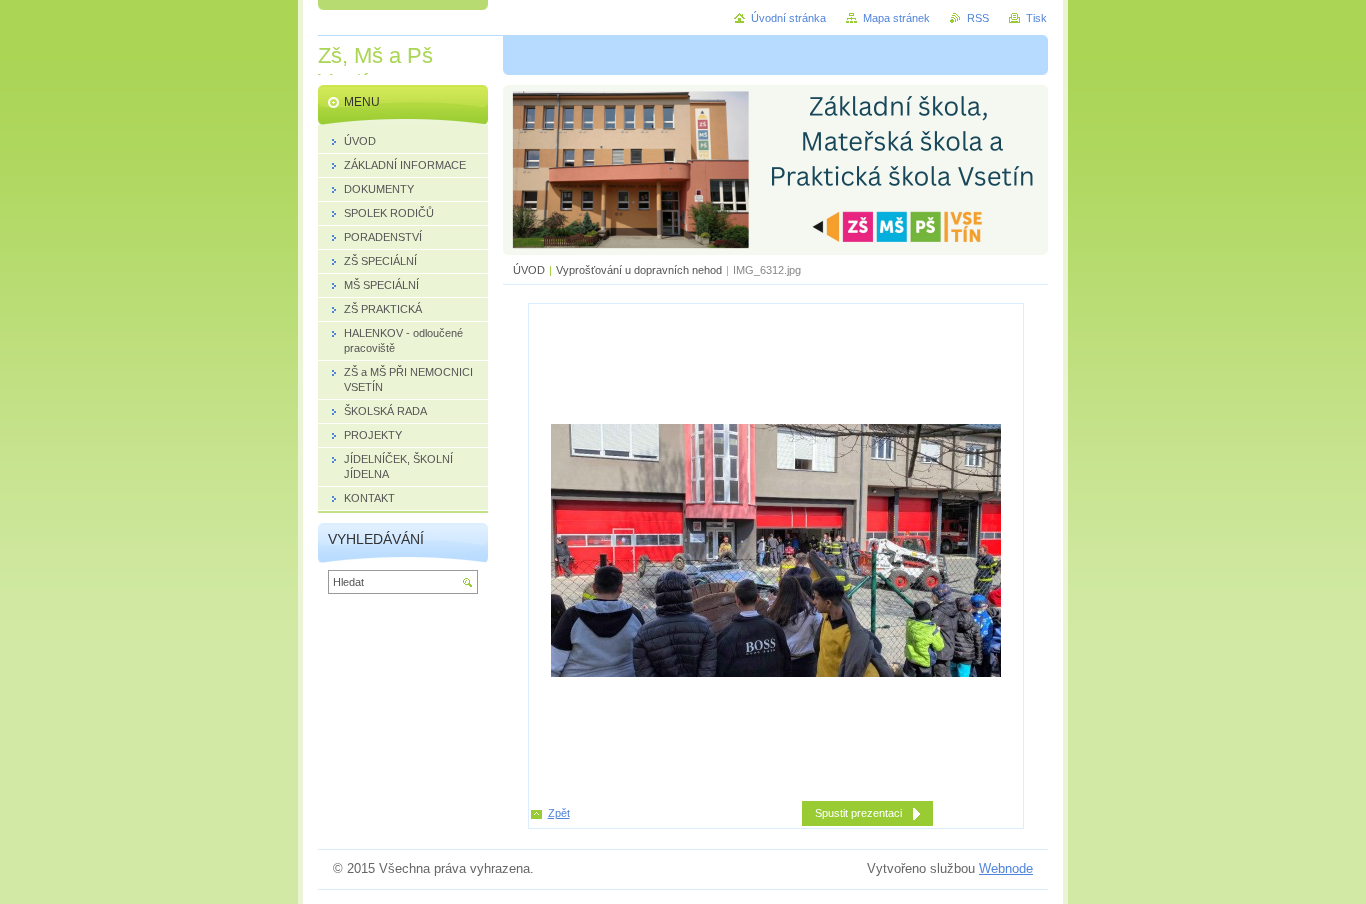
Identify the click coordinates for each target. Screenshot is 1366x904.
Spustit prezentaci (858, 813)
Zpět (559, 813)
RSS (978, 18)
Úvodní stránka (788, 18)
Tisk (1036, 18)
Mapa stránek (896, 18)
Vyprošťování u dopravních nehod (639, 270)
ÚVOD (529, 270)
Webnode (1006, 868)
